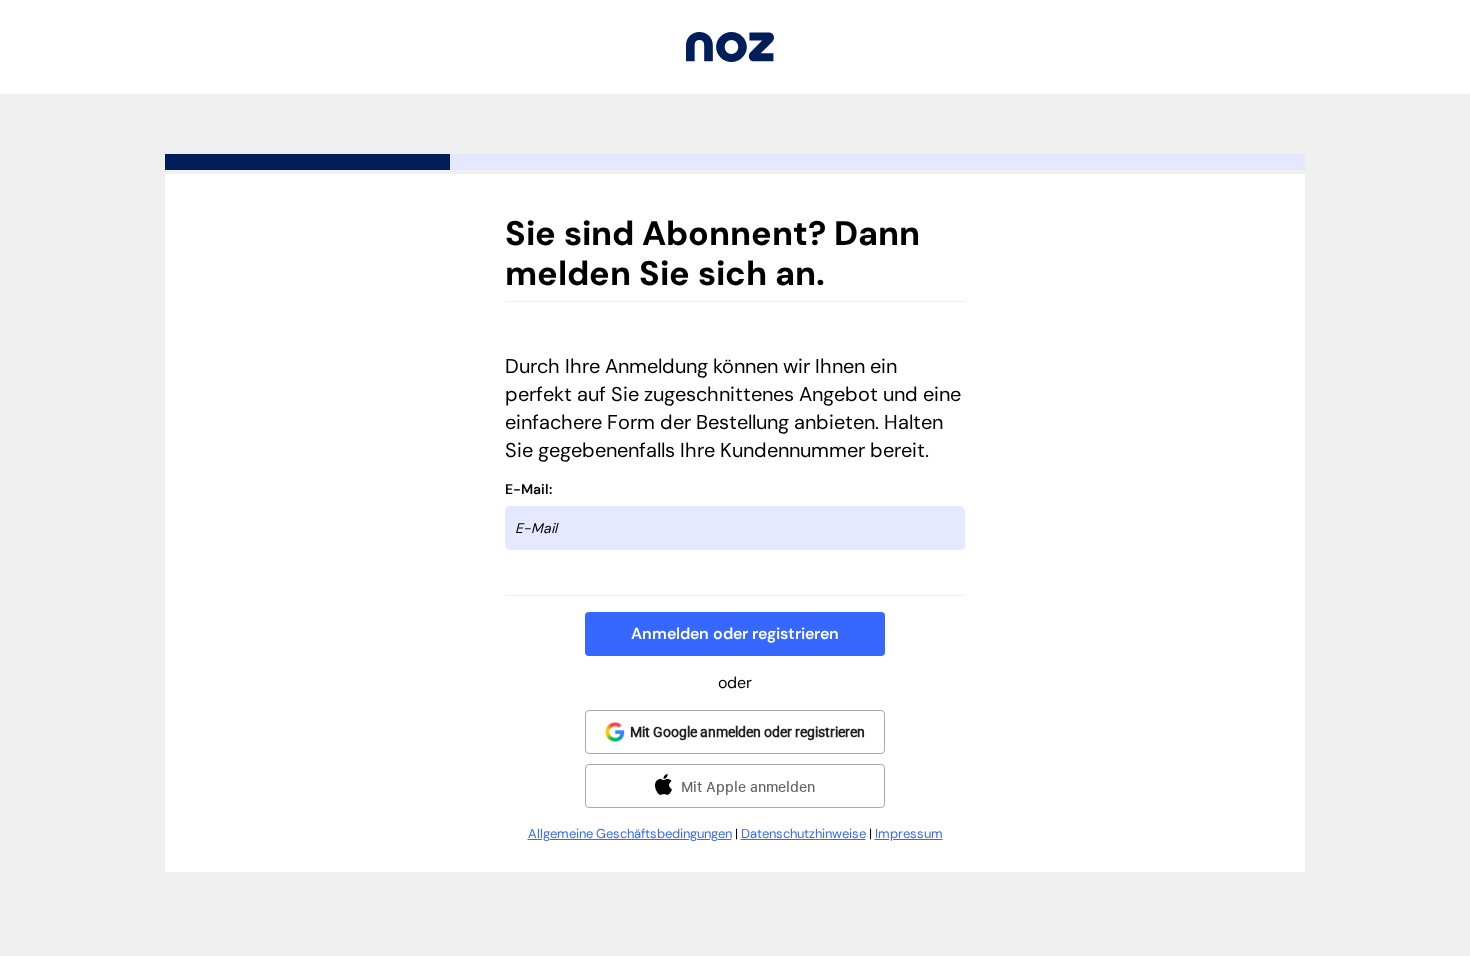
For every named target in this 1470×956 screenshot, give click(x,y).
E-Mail (527, 489)
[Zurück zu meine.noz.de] (730, 56)
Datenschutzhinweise (803, 833)
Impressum (909, 833)
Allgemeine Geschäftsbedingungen (630, 833)
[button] (735, 634)
